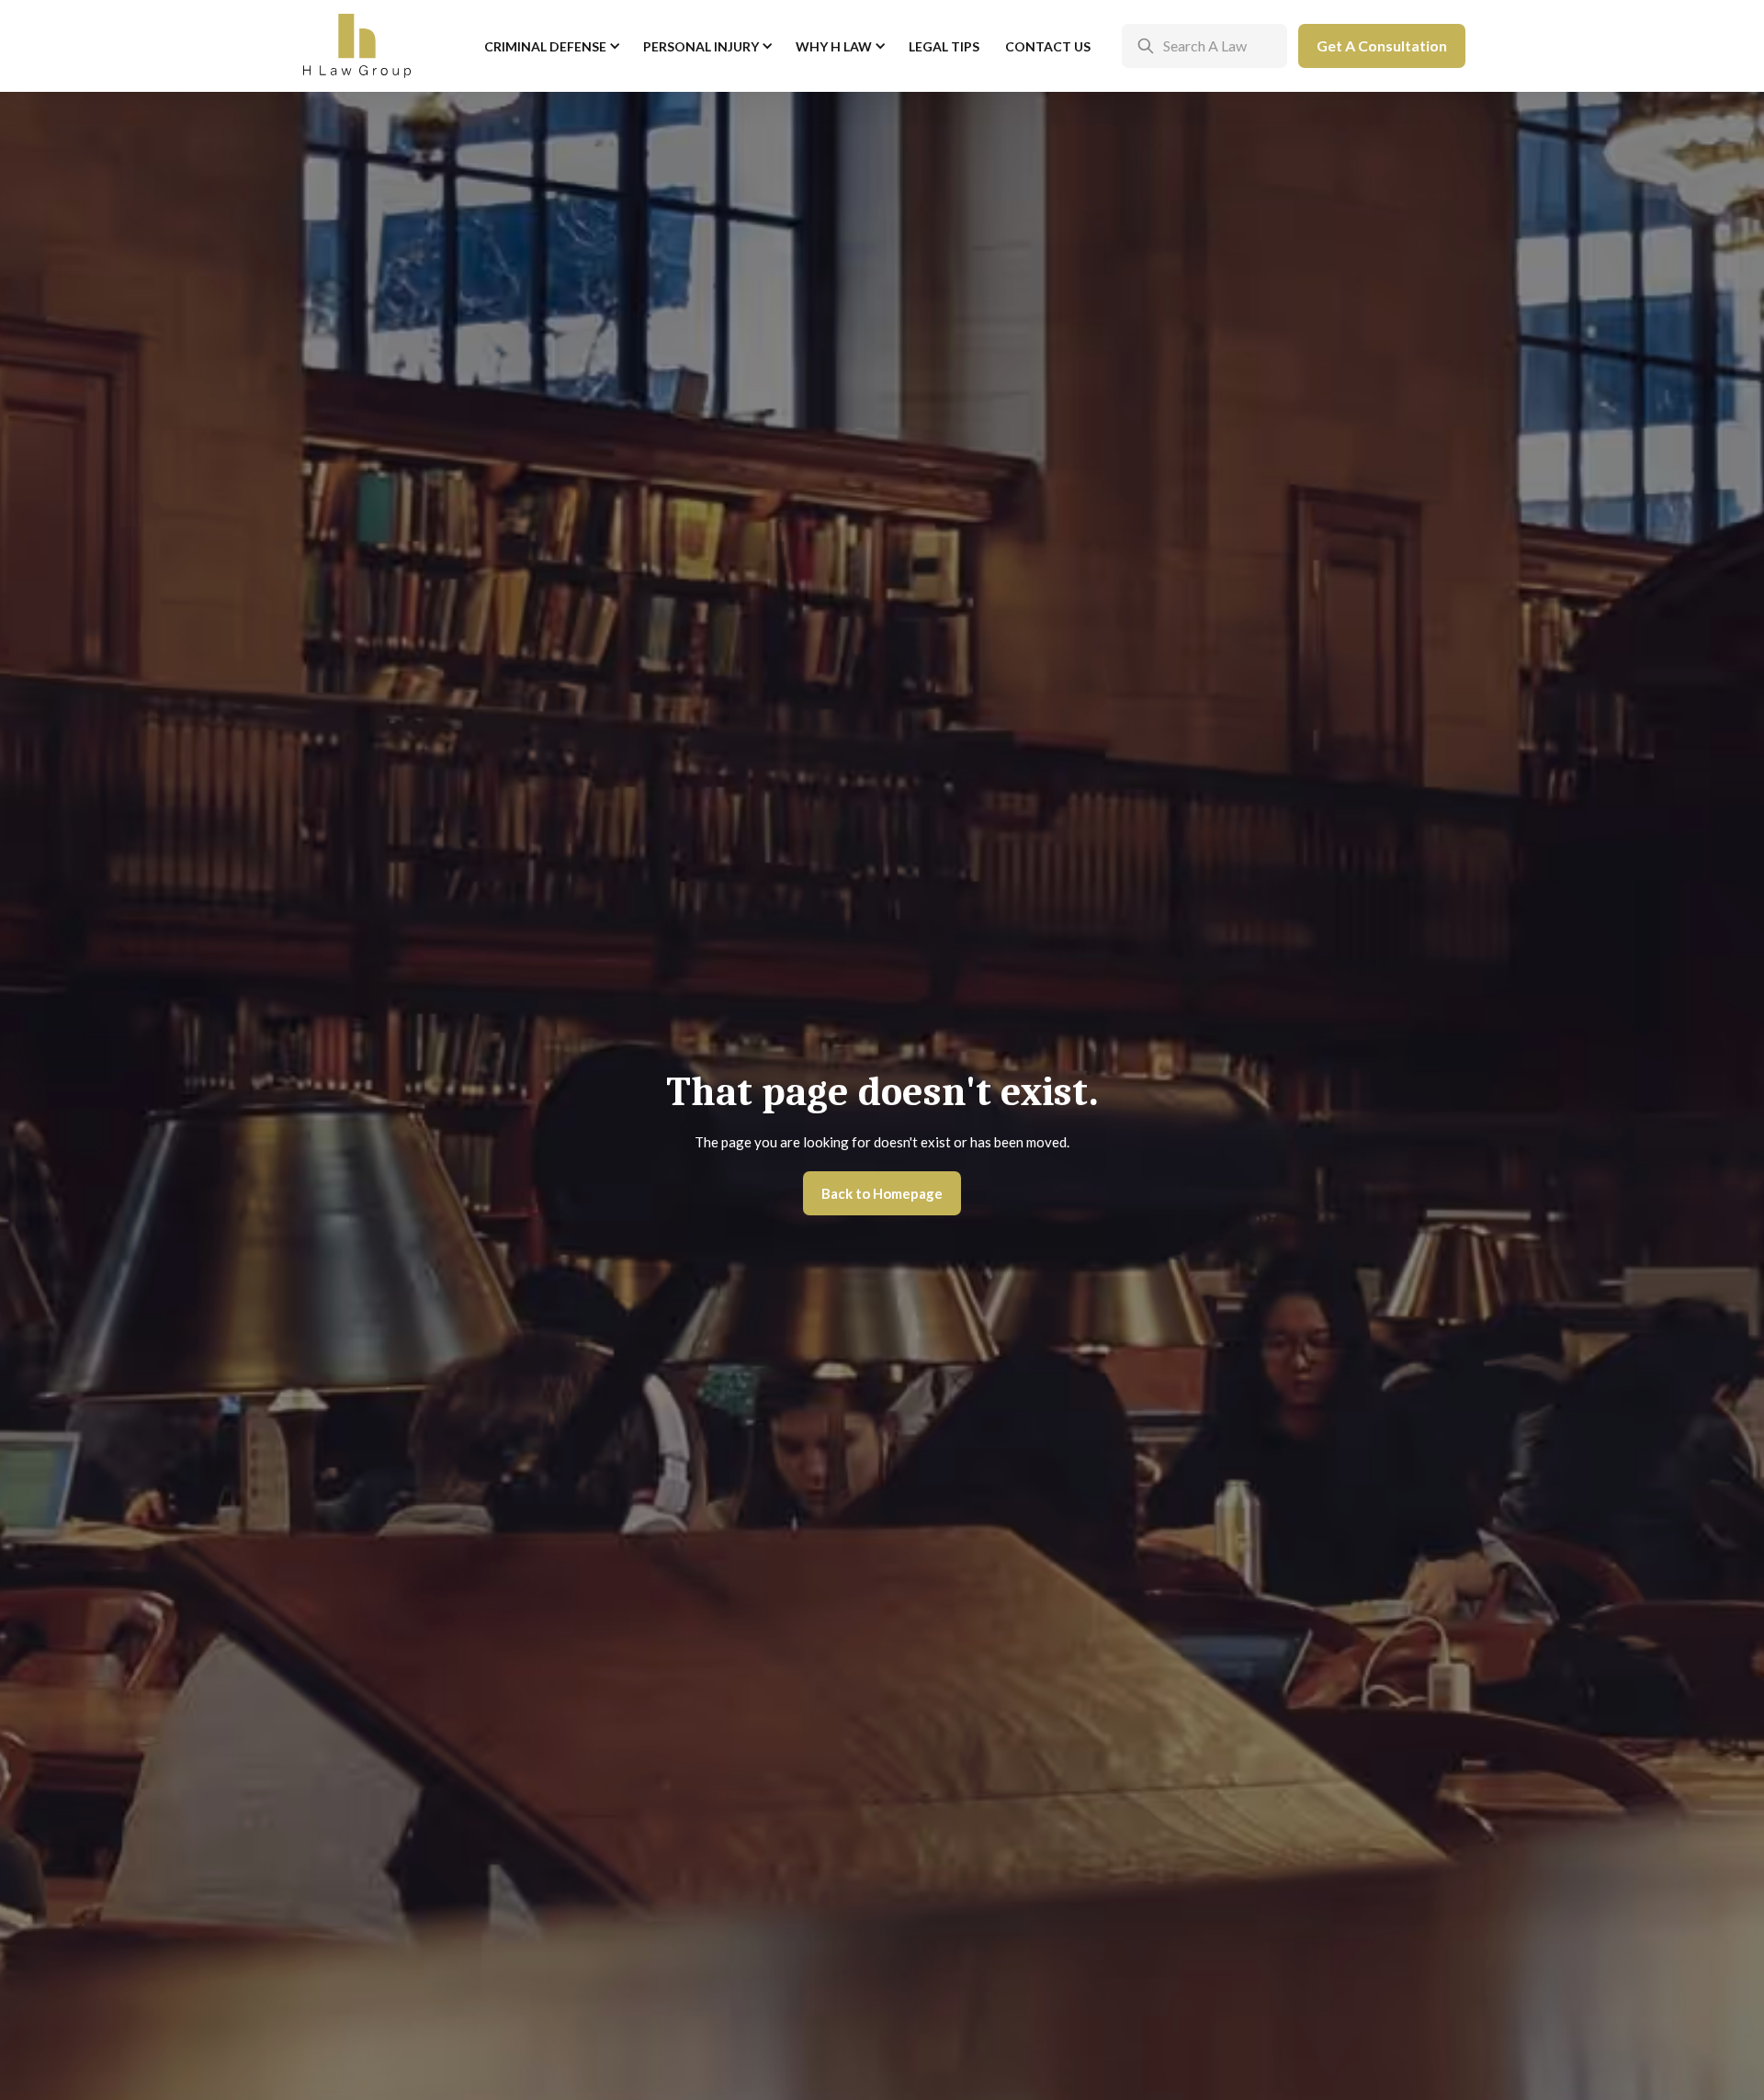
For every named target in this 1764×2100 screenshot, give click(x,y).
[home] (357, 46)
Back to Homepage (882, 1193)
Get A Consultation (1382, 45)
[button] (551, 46)
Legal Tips (944, 46)
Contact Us (1048, 46)
